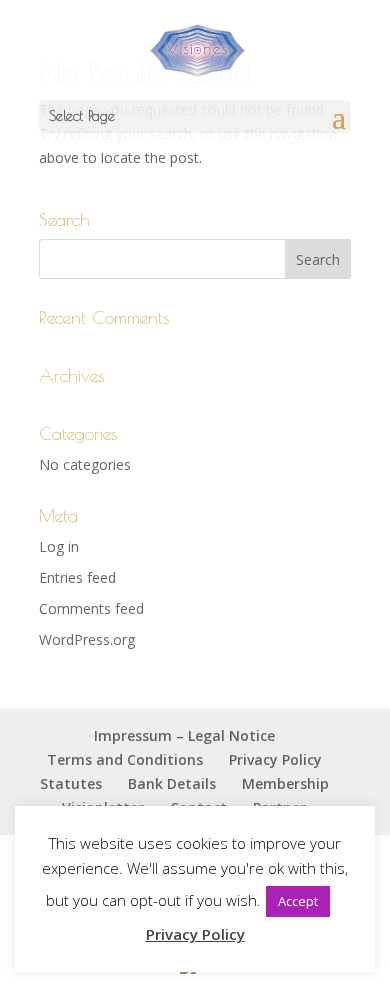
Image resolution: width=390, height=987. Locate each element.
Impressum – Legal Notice (184, 735)
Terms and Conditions (125, 759)
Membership (285, 783)
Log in (59, 546)
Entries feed (77, 577)
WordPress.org (87, 639)
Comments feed (91, 608)
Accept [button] (298, 901)
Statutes (71, 783)
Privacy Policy (275, 759)
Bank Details (172, 783)
